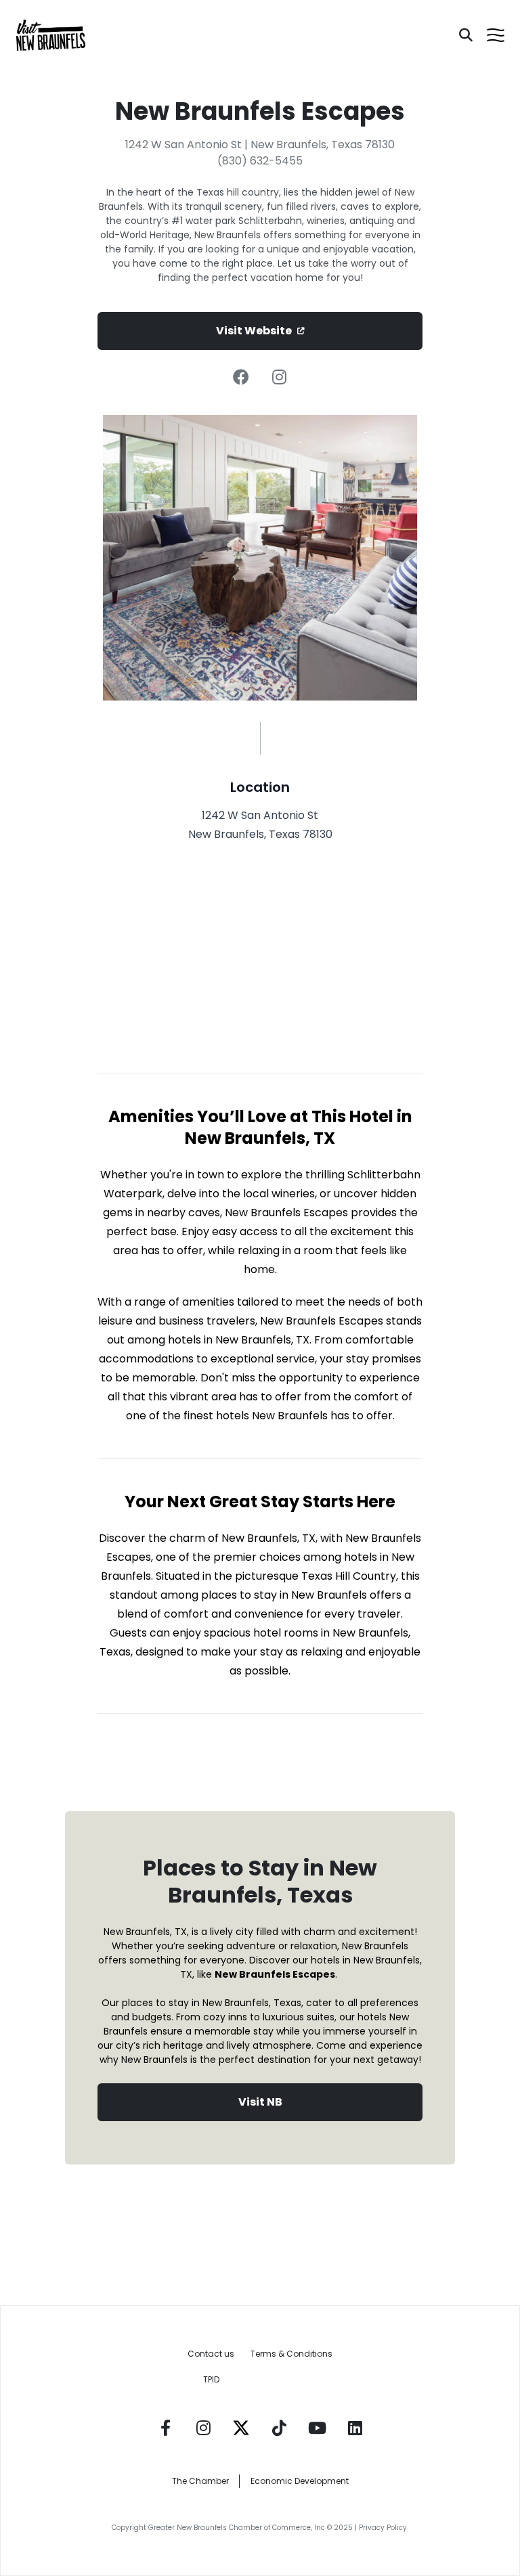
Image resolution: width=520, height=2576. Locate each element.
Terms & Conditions (291, 2354)
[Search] (466, 35)
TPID (211, 2379)
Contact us (211, 2354)
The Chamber (200, 2481)
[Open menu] (496, 35)
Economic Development (300, 2481)
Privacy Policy (384, 2528)
